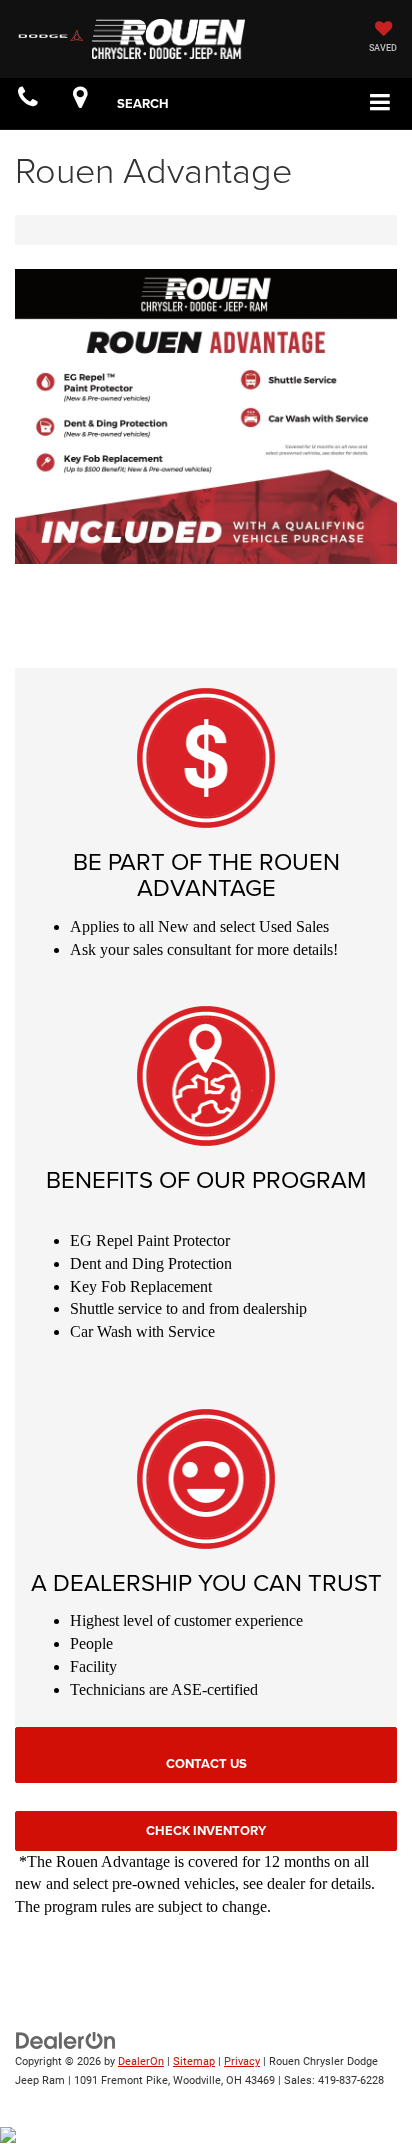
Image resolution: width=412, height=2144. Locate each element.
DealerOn (141, 2061)
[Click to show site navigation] (380, 103)
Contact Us (206, 1763)
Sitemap (194, 2061)
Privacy (242, 2061)
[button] (28, 103)
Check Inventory (206, 1830)
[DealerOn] (66, 2040)
